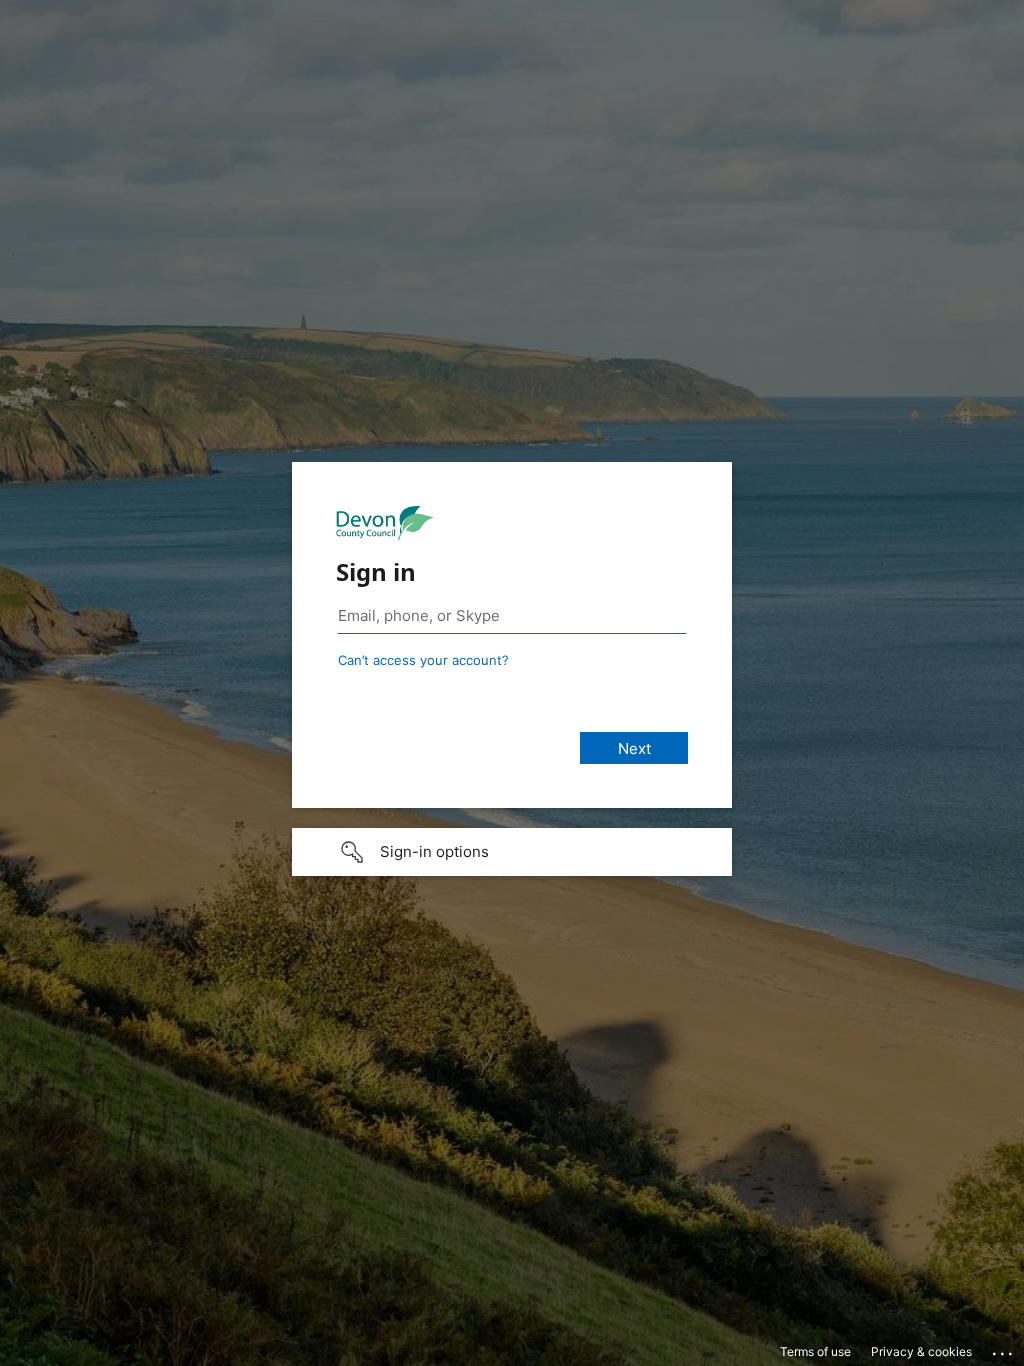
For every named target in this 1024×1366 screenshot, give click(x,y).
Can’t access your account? (423, 660)
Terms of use (815, 1351)
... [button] (1004, 1349)
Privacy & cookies (921, 1351)
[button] (512, 852)
